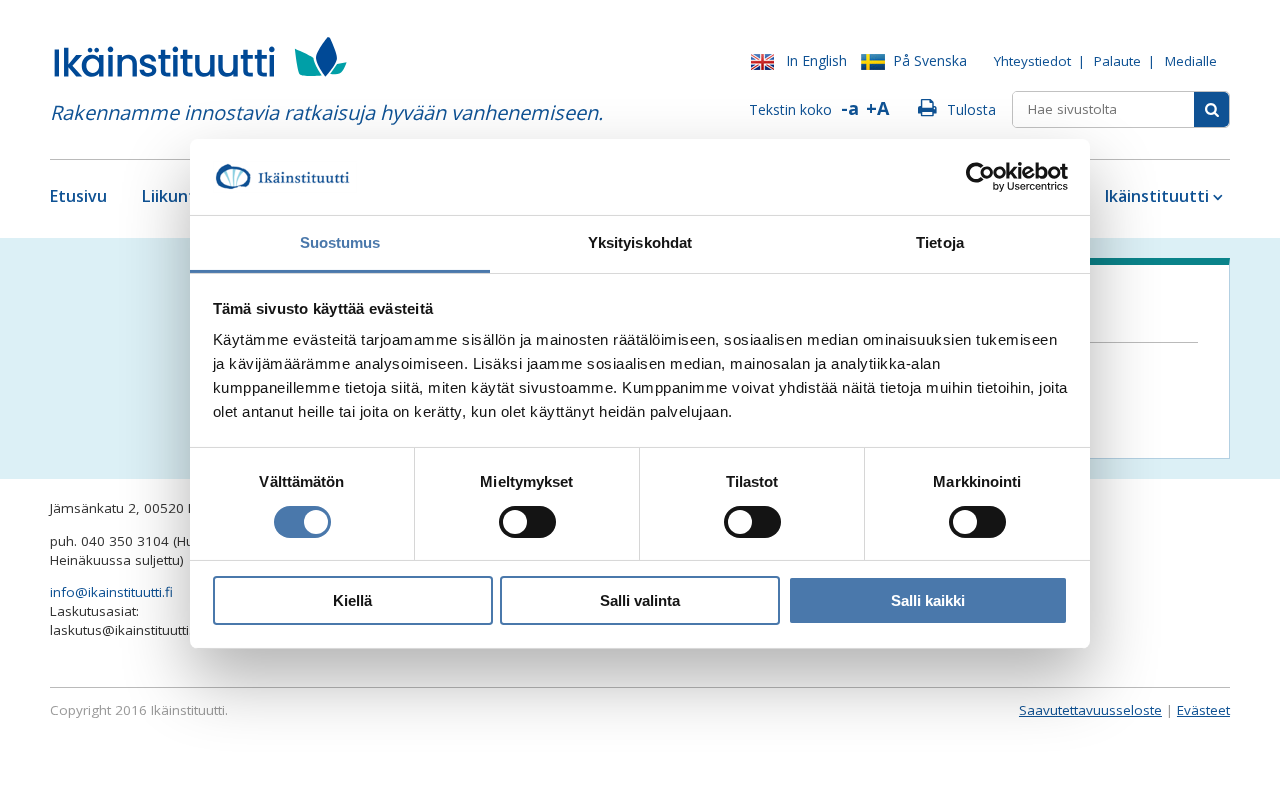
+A (877, 108)
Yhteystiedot (1032, 61)
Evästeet (1203, 710)
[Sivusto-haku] (1211, 109)
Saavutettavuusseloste (1090, 710)
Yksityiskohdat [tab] (640, 242)
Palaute (1117, 61)
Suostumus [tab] (340, 242)
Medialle (1191, 61)
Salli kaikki (928, 600)
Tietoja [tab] (940, 242)
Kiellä (352, 600)
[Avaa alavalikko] (1216, 196)
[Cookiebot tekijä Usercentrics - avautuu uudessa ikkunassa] (980, 177)
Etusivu (78, 196)
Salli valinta (640, 600)
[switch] (527, 522)
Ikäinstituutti (1157, 196)
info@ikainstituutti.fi (111, 592)
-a (850, 108)
